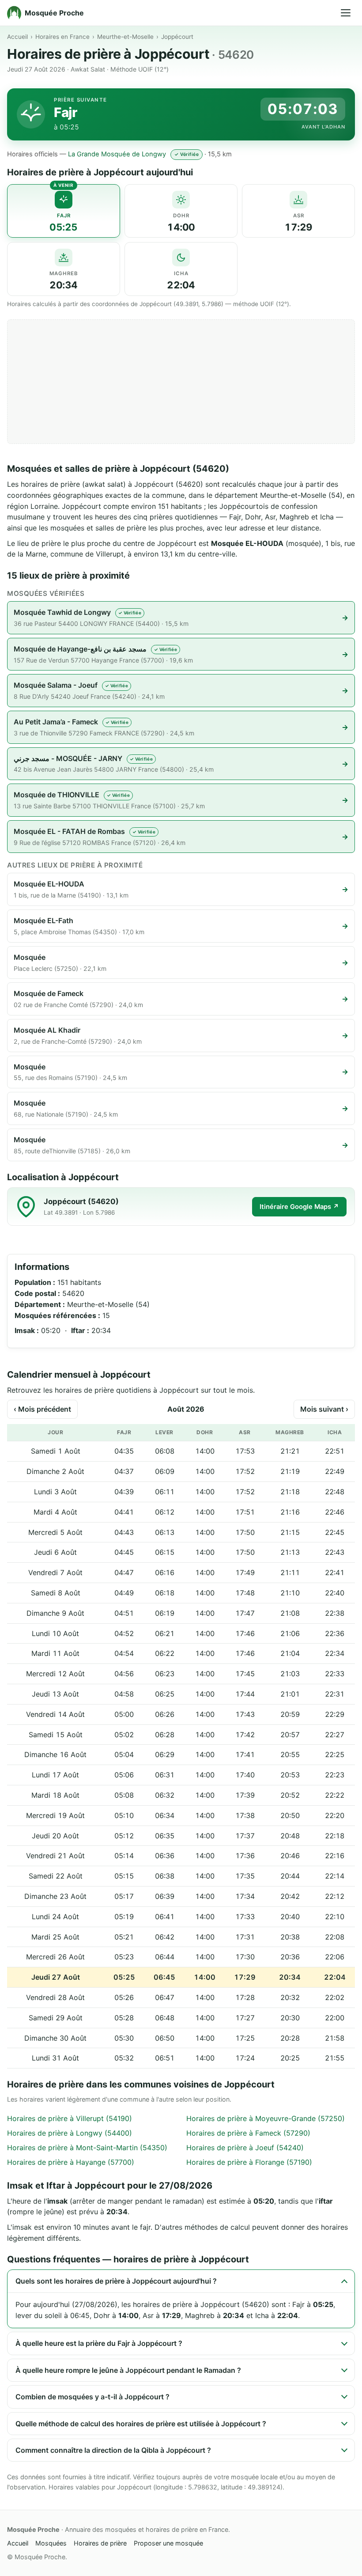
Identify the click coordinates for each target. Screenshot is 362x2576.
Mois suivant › (324, 1409)
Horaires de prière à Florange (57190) (249, 2162)
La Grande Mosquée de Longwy (117, 154)
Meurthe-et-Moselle (125, 37)
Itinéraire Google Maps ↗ (299, 1207)
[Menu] (346, 13)
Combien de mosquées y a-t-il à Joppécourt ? (92, 2397)
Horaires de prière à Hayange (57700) (71, 2162)
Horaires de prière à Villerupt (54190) (70, 2118)
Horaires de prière (100, 2543)
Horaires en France (62, 37)
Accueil (17, 37)
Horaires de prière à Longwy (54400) (70, 2133)
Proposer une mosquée (168, 2543)
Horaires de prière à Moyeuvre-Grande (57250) (266, 2118)
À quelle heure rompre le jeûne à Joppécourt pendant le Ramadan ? (128, 2370)
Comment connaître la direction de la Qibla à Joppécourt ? (113, 2450)
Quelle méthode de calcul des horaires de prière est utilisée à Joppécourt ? (141, 2424)
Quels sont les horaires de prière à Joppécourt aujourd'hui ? (116, 2281)
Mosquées (51, 2543)
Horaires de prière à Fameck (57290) (248, 2133)
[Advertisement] (181, 382)
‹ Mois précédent (42, 1409)
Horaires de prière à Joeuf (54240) (245, 2148)
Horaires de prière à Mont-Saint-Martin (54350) (87, 2148)
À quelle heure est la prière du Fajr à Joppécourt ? (99, 2343)
